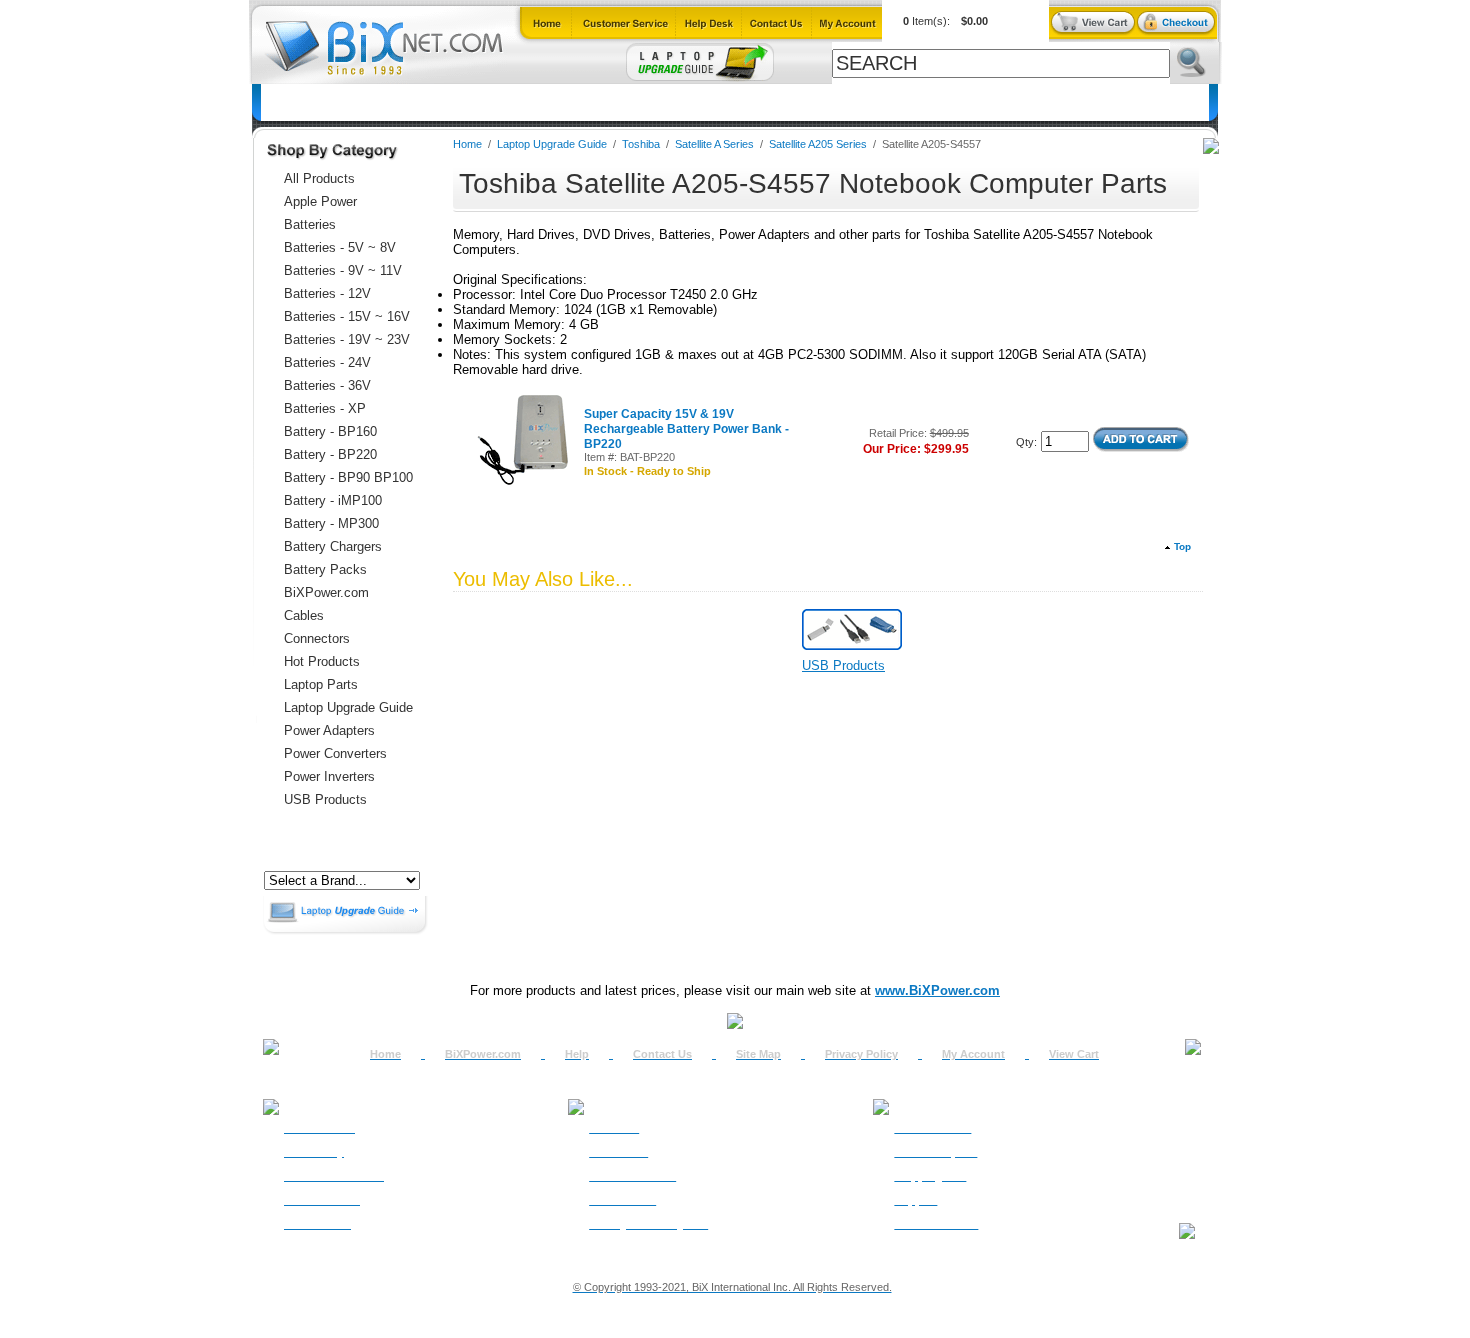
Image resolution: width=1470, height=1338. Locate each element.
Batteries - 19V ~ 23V (347, 339)
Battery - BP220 (330, 454)
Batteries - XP (325, 408)
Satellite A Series (714, 144)
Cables (524, 102)
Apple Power (320, 201)
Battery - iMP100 (333, 500)
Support (915, 1200)
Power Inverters (329, 776)
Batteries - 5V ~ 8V (340, 247)
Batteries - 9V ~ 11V (343, 270)
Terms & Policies (632, 1176)
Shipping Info (930, 1176)
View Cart (1074, 1054)
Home (291, 102)
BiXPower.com (997, 102)
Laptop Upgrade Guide (638, 102)
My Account (973, 1054)
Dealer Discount (936, 1224)
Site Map (758, 1054)
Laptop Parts (321, 684)
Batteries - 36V (327, 385)
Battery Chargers (333, 546)
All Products (890, 102)
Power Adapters (780, 102)
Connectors (444, 102)
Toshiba (642, 144)
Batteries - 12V (327, 293)
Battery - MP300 (331, 523)
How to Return (932, 1128)
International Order (334, 1176)
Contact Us (662, 1054)
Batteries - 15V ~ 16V (347, 316)
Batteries (359, 102)
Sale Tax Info (317, 1224)
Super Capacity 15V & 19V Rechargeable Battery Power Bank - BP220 (686, 429)
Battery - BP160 (330, 431)
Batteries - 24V (327, 362)
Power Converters (335, 753)
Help (577, 1054)
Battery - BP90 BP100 (348, 477)
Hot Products (322, 661)
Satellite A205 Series (818, 144)
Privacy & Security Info (648, 1224)
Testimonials (622, 1200)
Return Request (935, 1152)
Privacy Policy (861, 1054)
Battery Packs (325, 569)
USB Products (325, 799)
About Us (614, 1128)
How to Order (319, 1128)
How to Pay (314, 1152)
